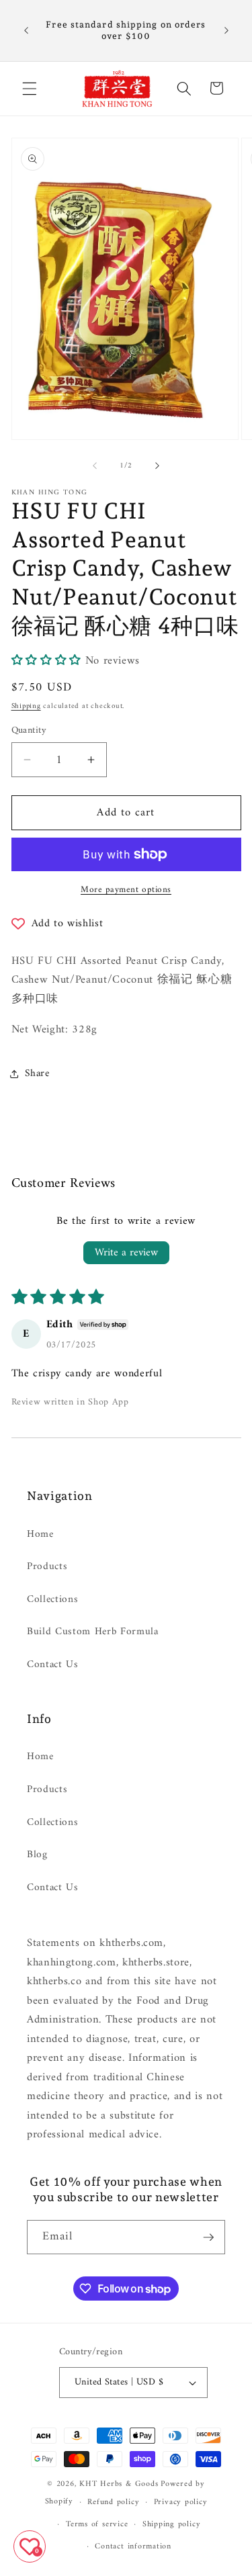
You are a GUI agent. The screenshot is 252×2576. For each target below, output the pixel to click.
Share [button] (37, 1074)
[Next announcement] (226, 30)
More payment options (126, 890)
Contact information (133, 2546)
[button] (30, 88)
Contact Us (53, 1665)
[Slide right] (157, 466)
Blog (37, 1855)
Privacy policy (181, 2502)
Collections (52, 1600)
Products (47, 1567)
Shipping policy (172, 2524)
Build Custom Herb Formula (93, 1632)
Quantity (29, 731)
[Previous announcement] (26, 30)
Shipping (26, 706)
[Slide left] (95, 466)
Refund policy (113, 2502)
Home (40, 1535)
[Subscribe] (208, 2237)
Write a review (126, 1253)
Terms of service (97, 2524)
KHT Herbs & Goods (119, 2484)
